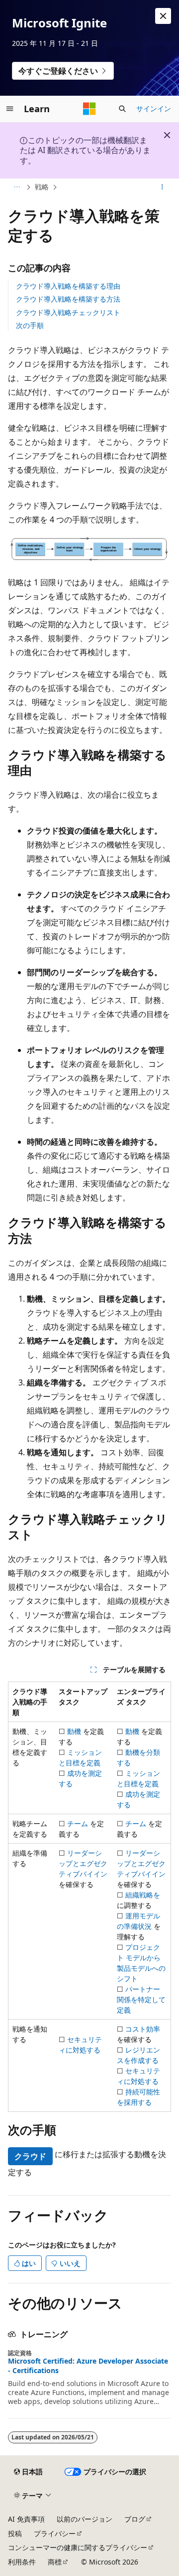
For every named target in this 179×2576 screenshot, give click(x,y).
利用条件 (22, 2562)
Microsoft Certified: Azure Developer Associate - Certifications (88, 2366)
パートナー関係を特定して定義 (141, 1999)
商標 (55, 2562)
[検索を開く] (122, 109)
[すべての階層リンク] (17, 187)
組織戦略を (143, 1895)
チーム (78, 1823)
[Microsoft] (89, 109)
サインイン (154, 108)
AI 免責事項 (26, 2519)
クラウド (30, 2156)
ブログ (135, 2519)
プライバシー (55, 2533)
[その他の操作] (162, 187)
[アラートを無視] (163, 16)
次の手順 (30, 325)
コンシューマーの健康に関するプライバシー (78, 2547)
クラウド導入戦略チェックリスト (68, 312)
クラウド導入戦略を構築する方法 (68, 299)
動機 (74, 1731)
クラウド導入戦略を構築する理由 (68, 286)
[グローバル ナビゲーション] (10, 109)
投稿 (15, 2533)
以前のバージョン (85, 2519)
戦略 (42, 187)
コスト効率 (143, 2029)
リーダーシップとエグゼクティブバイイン (83, 1863)
